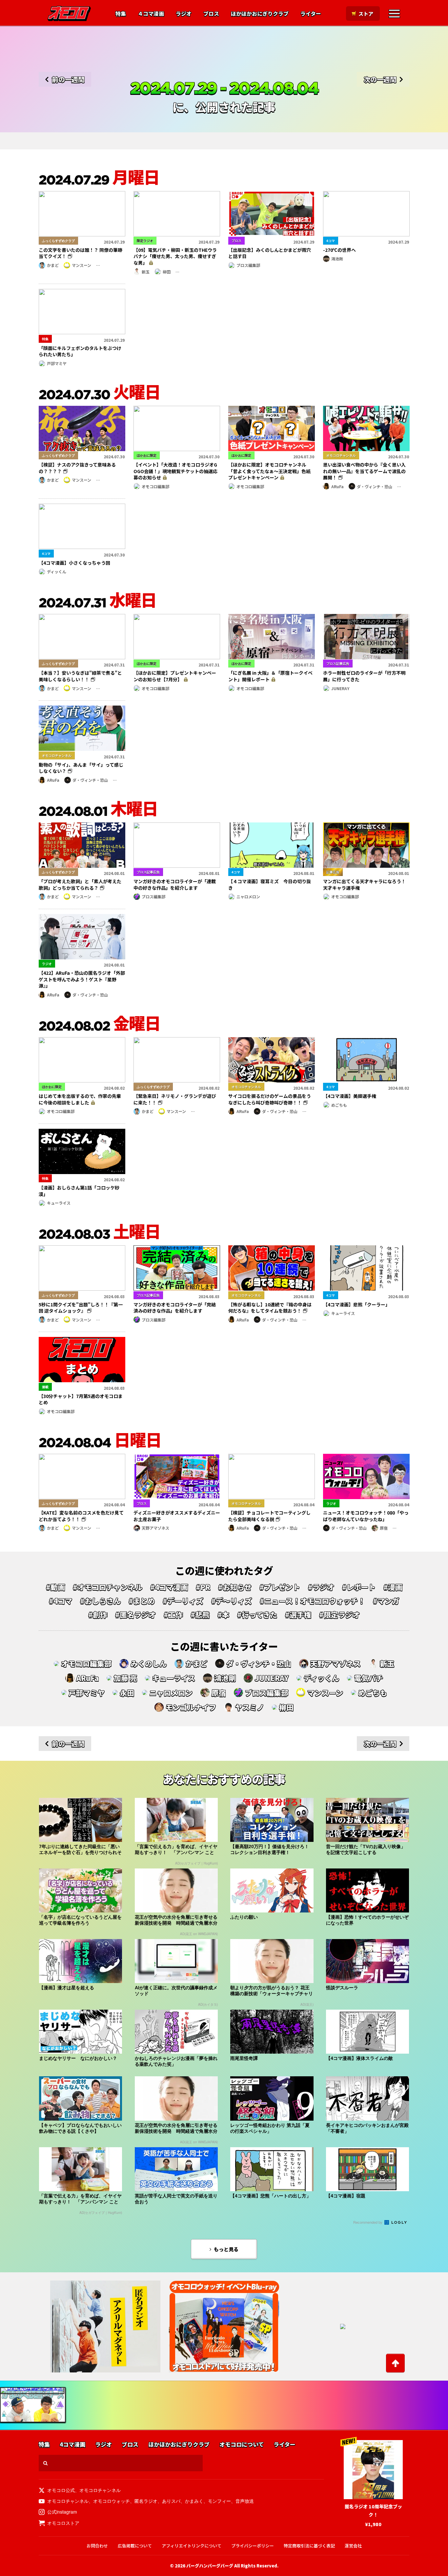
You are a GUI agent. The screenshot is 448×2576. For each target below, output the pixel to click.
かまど (53, 265)
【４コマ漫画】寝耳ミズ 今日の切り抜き (270, 884)
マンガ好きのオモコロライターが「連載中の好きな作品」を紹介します (175, 884)
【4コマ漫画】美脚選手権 (350, 1096)
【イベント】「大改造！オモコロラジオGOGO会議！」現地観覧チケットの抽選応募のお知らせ (175, 471)
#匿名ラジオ (135, 1615)
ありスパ (171, 2501)
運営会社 (353, 2546)
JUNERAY (340, 688)
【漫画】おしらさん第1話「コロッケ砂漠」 (79, 1191)
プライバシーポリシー (253, 2546)
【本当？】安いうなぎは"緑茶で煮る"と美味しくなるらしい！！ (80, 676)
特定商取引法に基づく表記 (309, 2546)
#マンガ (386, 1601)
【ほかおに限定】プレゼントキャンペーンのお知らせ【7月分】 (175, 676)
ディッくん (57, 571)
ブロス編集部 (248, 265)
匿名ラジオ (146, 2501)
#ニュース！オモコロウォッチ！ (312, 1601)
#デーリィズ (183, 1601)
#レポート (359, 1587)
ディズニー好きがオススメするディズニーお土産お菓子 (177, 1516)
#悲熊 (200, 1615)
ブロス (211, 14)
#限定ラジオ (339, 1615)
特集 (121, 14)
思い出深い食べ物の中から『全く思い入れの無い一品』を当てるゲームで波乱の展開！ (364, 471)
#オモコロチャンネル (108, 1587)
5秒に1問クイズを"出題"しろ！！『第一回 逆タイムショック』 (81, 1308)
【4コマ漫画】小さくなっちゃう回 (74, 563)
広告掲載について (135, 2546)
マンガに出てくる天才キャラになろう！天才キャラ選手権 (364, 884)
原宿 (384, 1528)
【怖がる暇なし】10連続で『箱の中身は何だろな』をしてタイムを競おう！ (270, 1308)
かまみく (194, 2501)
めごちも (339, 1105)
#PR (203, 1587)
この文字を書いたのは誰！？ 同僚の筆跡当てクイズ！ (81, 253)
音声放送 (245, 2501)
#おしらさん (100, 1601)
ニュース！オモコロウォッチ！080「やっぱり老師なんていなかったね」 (366, 1516)
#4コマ (61, 1601)
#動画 (55, 1587)
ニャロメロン (248, 896)
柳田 (167, 272)
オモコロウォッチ (112, 2501)
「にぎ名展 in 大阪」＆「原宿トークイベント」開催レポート (270, 676)
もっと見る (226, 2249)
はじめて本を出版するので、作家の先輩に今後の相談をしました (80, 1099)
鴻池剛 (337, 259)
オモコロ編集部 (155, 486)
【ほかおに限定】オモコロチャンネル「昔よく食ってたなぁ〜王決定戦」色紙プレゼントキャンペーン (269, 471)
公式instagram (62, 2512)
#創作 (98, 1615)
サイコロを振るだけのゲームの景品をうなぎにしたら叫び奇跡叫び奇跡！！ (270, 1099)
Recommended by (368, 2222)
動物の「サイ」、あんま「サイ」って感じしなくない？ (81, 768)
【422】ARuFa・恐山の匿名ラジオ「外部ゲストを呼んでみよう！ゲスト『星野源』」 (82, 979)
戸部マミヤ (57, 363)
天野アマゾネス (155, 1528)
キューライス (59, 1203)
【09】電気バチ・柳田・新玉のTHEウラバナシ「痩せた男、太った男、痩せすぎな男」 (175, 256)
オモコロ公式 (61, 2490)
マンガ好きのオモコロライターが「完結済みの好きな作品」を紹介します (175, 1308)
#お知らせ (235, 1587)
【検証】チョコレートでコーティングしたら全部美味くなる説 (269, 1516)
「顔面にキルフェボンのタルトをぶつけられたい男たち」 (80, 351)
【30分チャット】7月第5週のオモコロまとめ (81, 1399)
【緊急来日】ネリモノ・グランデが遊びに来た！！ (175, 1099)
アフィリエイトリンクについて (192, 2546)
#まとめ (142, 1601)
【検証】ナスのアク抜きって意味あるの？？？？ (77, 468)
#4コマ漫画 (169, 1587)
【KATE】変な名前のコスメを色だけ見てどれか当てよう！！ (81, 1516)
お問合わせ (97, 2546)
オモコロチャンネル (100, 2490)
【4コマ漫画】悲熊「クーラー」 (356, 1304)
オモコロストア (63, 2523)
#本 (223, 1615)
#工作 (173, 1615)
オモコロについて (242, 2445)
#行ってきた (257, 1615)
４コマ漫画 (151, 14)
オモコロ (69, 13)
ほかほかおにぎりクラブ (260, 14)
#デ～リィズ (232, 1601)
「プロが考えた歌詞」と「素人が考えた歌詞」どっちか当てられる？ (80, 884)
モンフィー (219, 2501)
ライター (311, 14)
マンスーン (81, 265)
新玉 (146, 272)
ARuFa (337, 486)
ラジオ (184, 14)
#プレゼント (280, 1587)
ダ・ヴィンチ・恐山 (375, 486)
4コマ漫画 (72, 2445)
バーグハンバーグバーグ (210, 2566)
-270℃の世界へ (339, 250)
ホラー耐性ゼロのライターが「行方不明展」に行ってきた (364, 676)
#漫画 (393, 1587)
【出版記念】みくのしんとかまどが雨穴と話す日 (270, 253)
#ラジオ (321, 1587)
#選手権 (298, 1615)
